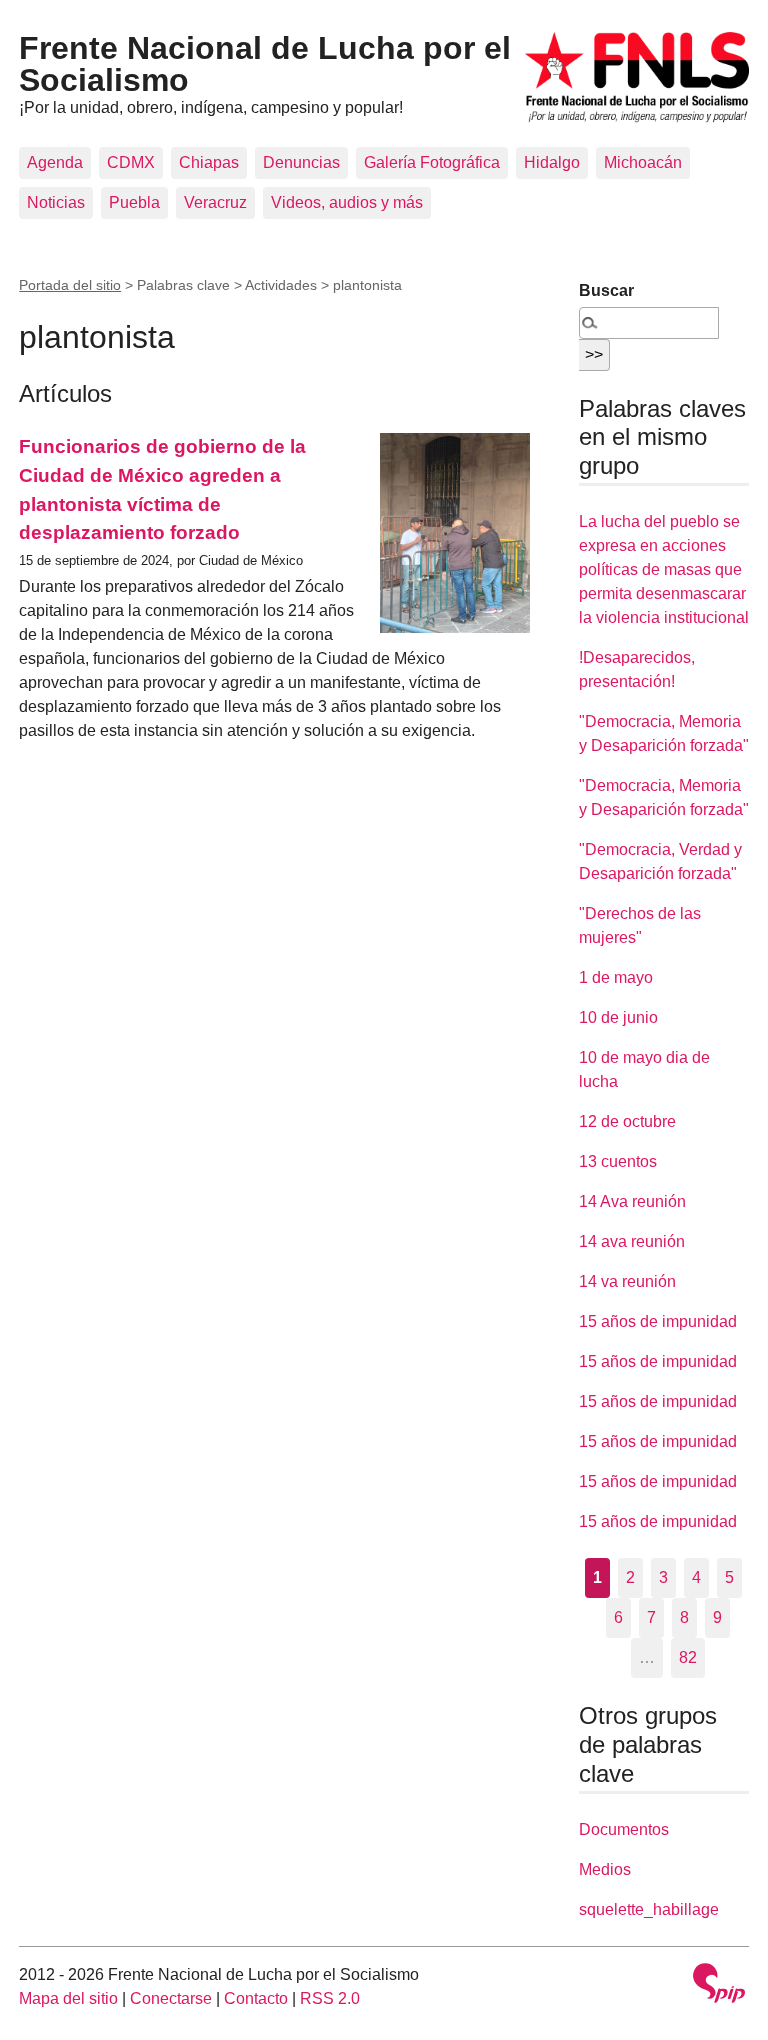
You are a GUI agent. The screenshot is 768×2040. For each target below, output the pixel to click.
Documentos (624, 1829)
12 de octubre (627, 1121)
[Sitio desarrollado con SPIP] (719, 1985)
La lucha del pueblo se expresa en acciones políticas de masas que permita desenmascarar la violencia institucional (664, 569)
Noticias (56, 202)
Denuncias (301, 162)
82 (688, 1657)
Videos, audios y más (347, 202)
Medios (605, 1869)
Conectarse (171, 1998)
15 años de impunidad (658, 1321)
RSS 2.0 (330, 1998)
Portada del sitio (70, 285)
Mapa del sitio (68, 1998)
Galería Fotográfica (432, 162)
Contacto (256, 1998)
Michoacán (643, 162)
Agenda (55, 162)
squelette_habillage (649, 1909)
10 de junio (618, 1017)
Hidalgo (552, 162)
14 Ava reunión (632, 1201)
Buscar (606, 290)
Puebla (134, 202)
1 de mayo (616, 977)
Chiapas (209, 162)
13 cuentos (618, 1161)
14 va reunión (627, 1281)
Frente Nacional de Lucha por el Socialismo (265, 64)
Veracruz (215, 202)
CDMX (131, 162)
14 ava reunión (632, 1241)
